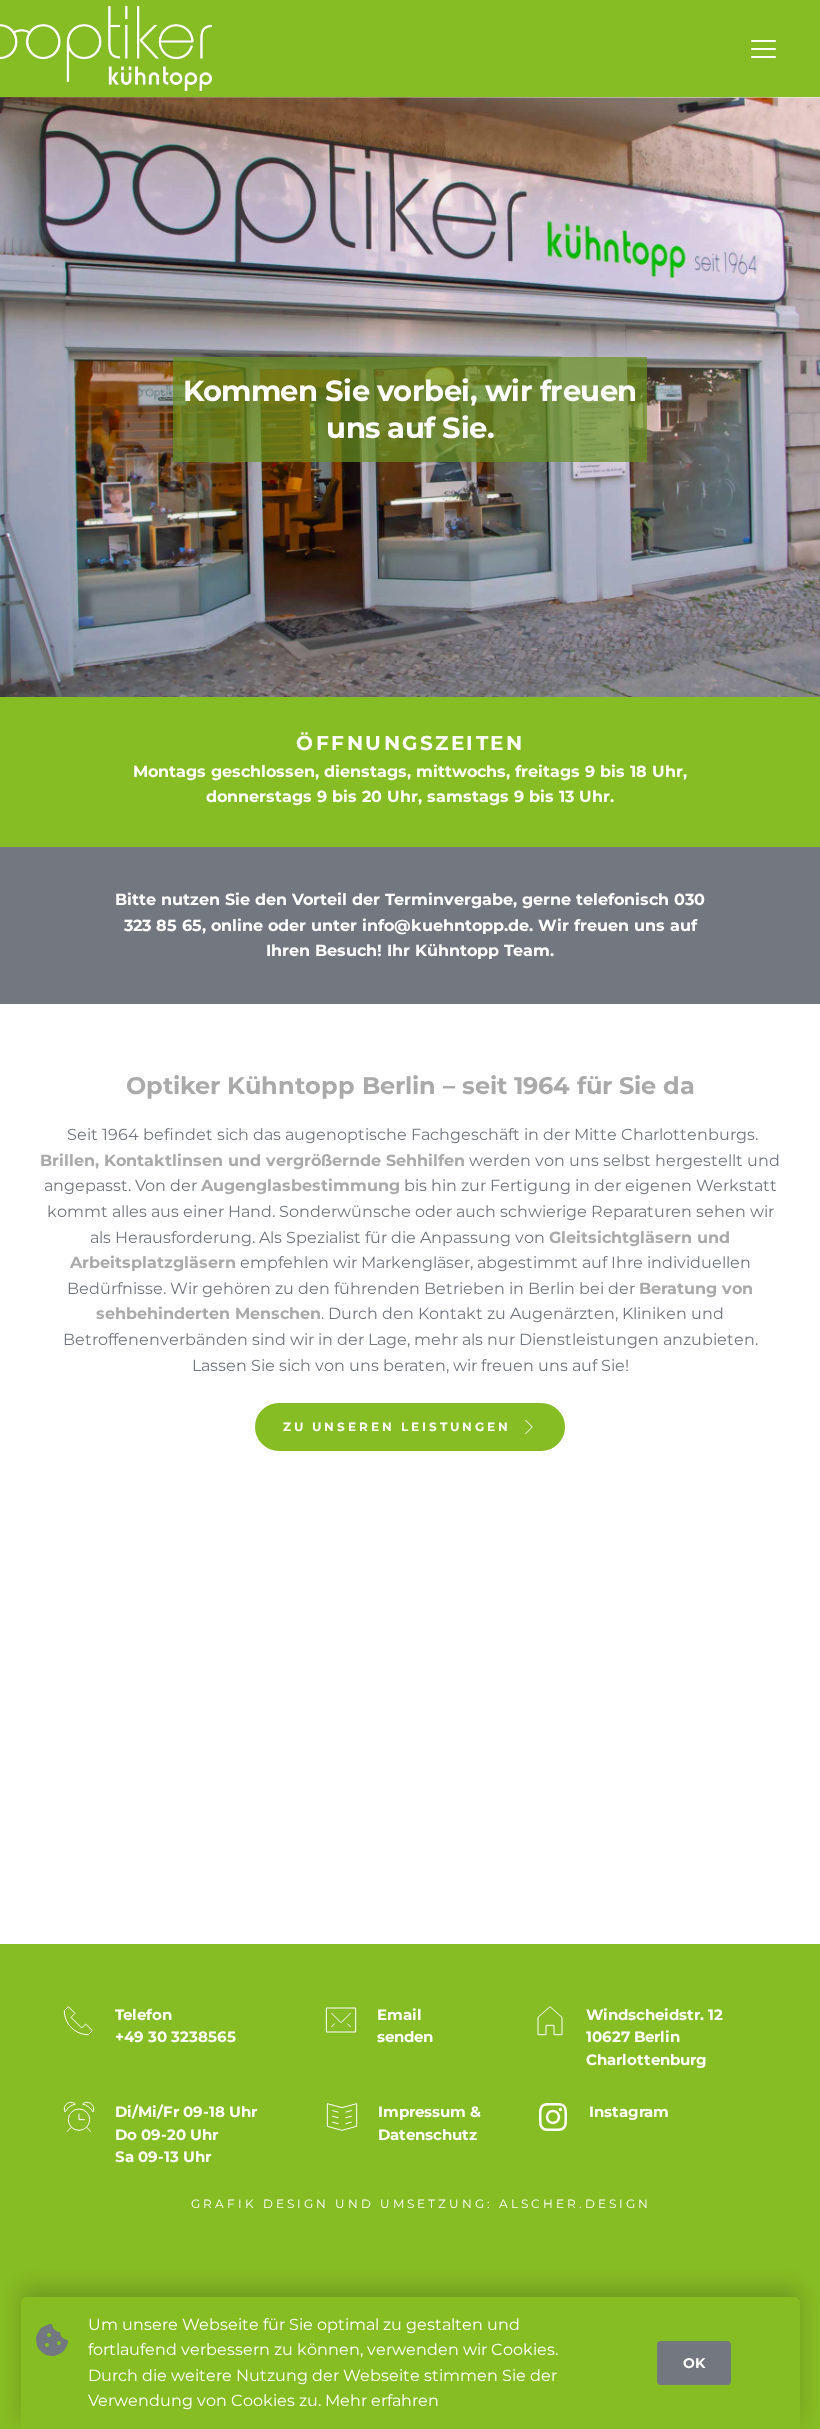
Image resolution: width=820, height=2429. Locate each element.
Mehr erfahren (382, 2400)
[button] (763, 48)
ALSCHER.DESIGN (575, 2203)
